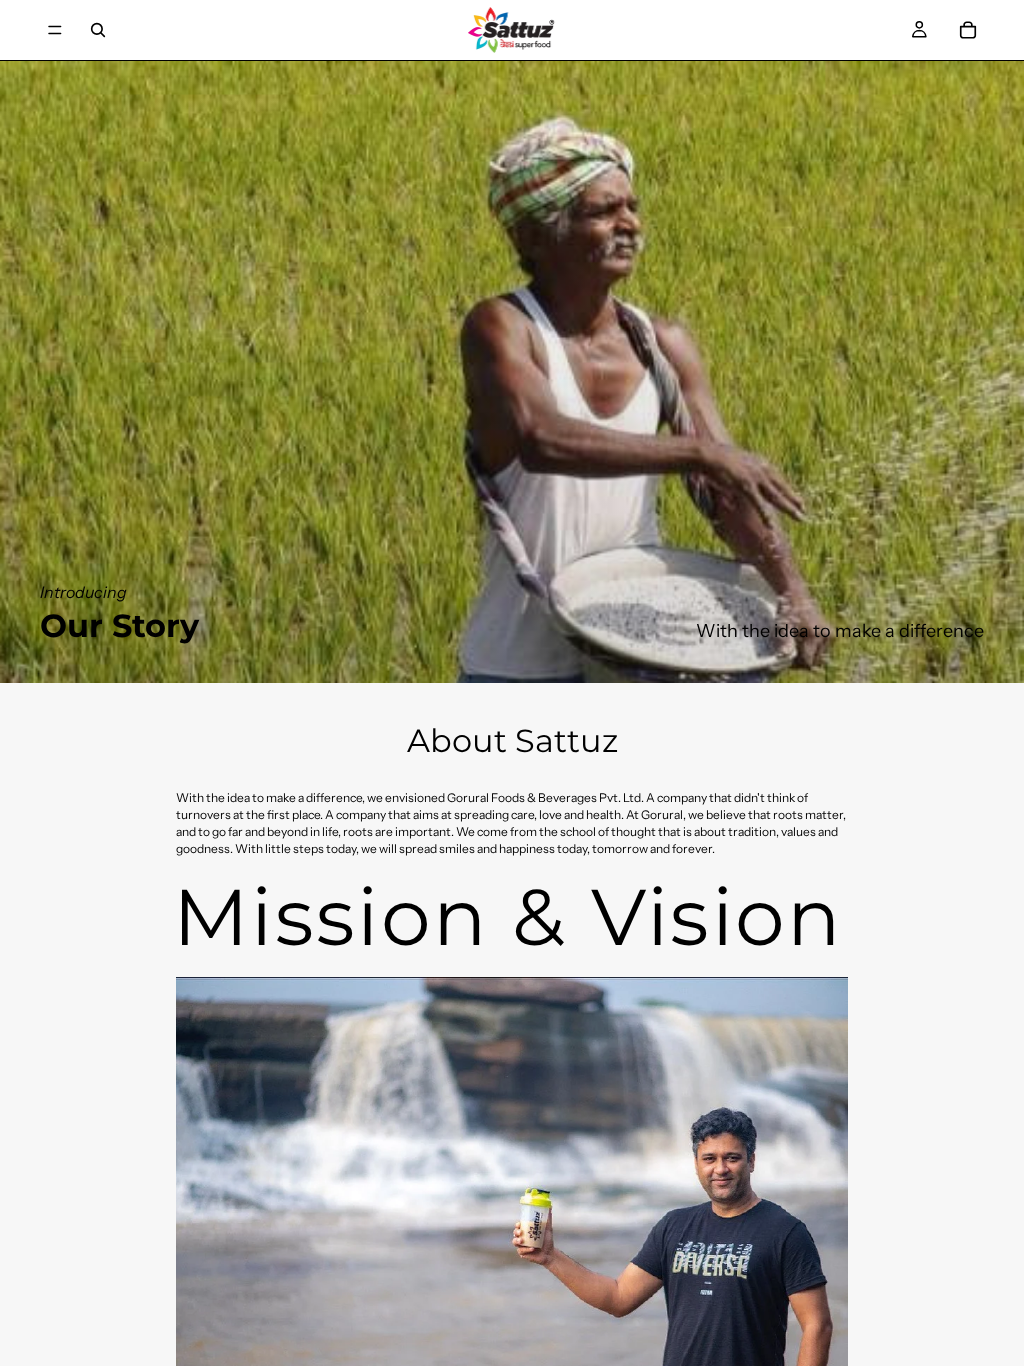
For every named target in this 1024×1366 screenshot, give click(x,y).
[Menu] (55, 30)
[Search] (98, 30)
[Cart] (968, 30)
